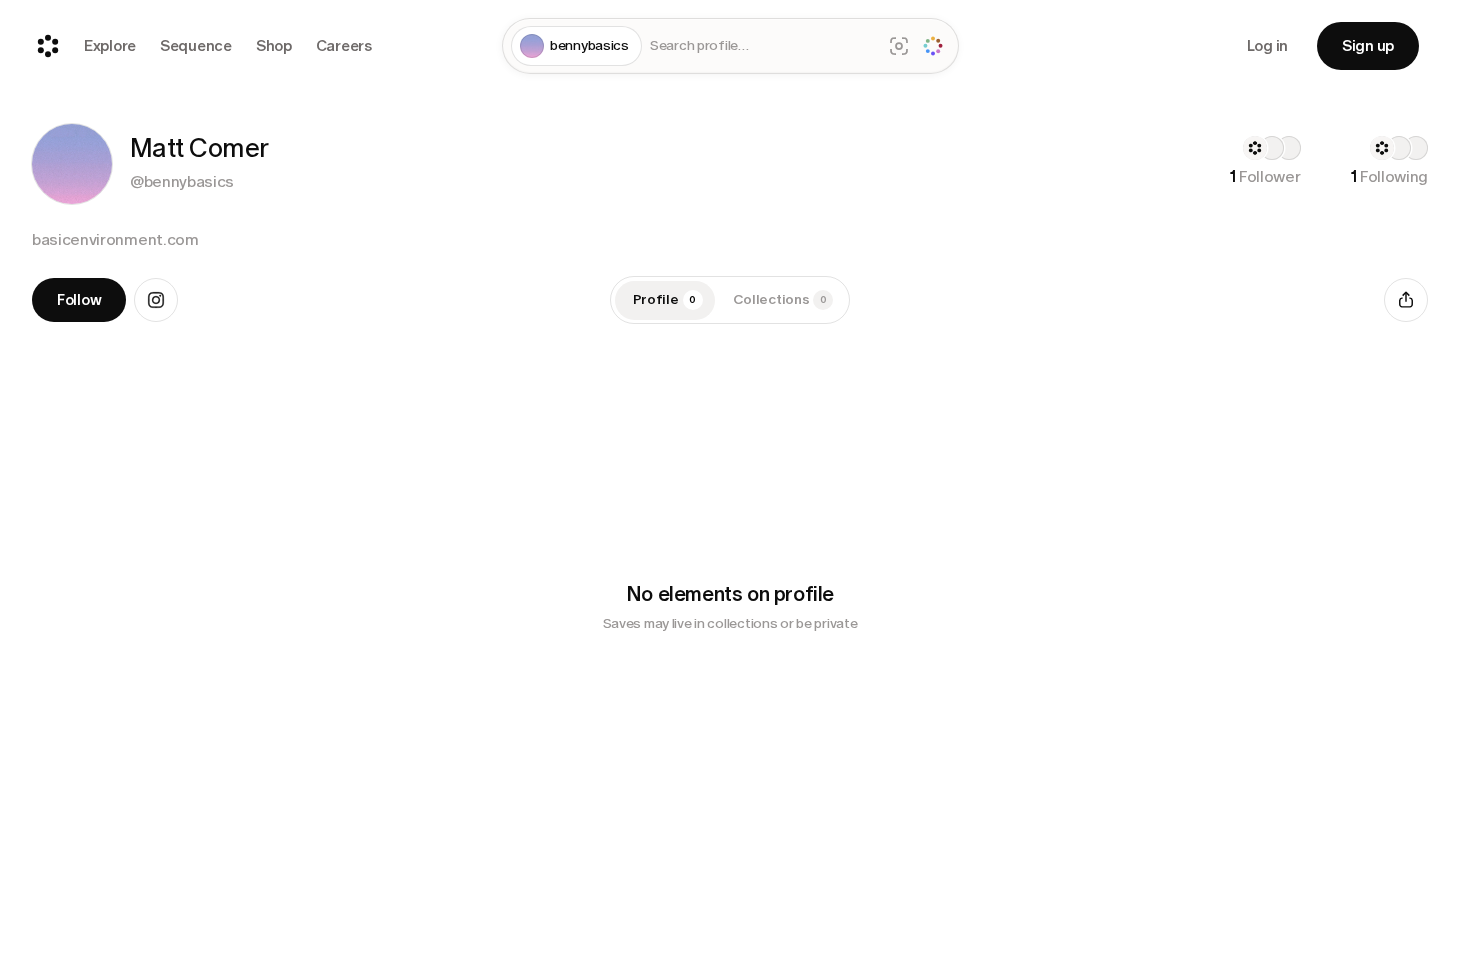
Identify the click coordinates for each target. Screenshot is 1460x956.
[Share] (1406, 300)
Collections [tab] (780, 299)
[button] (72, 164)
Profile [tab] (665, 299)
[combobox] (762, 46)
